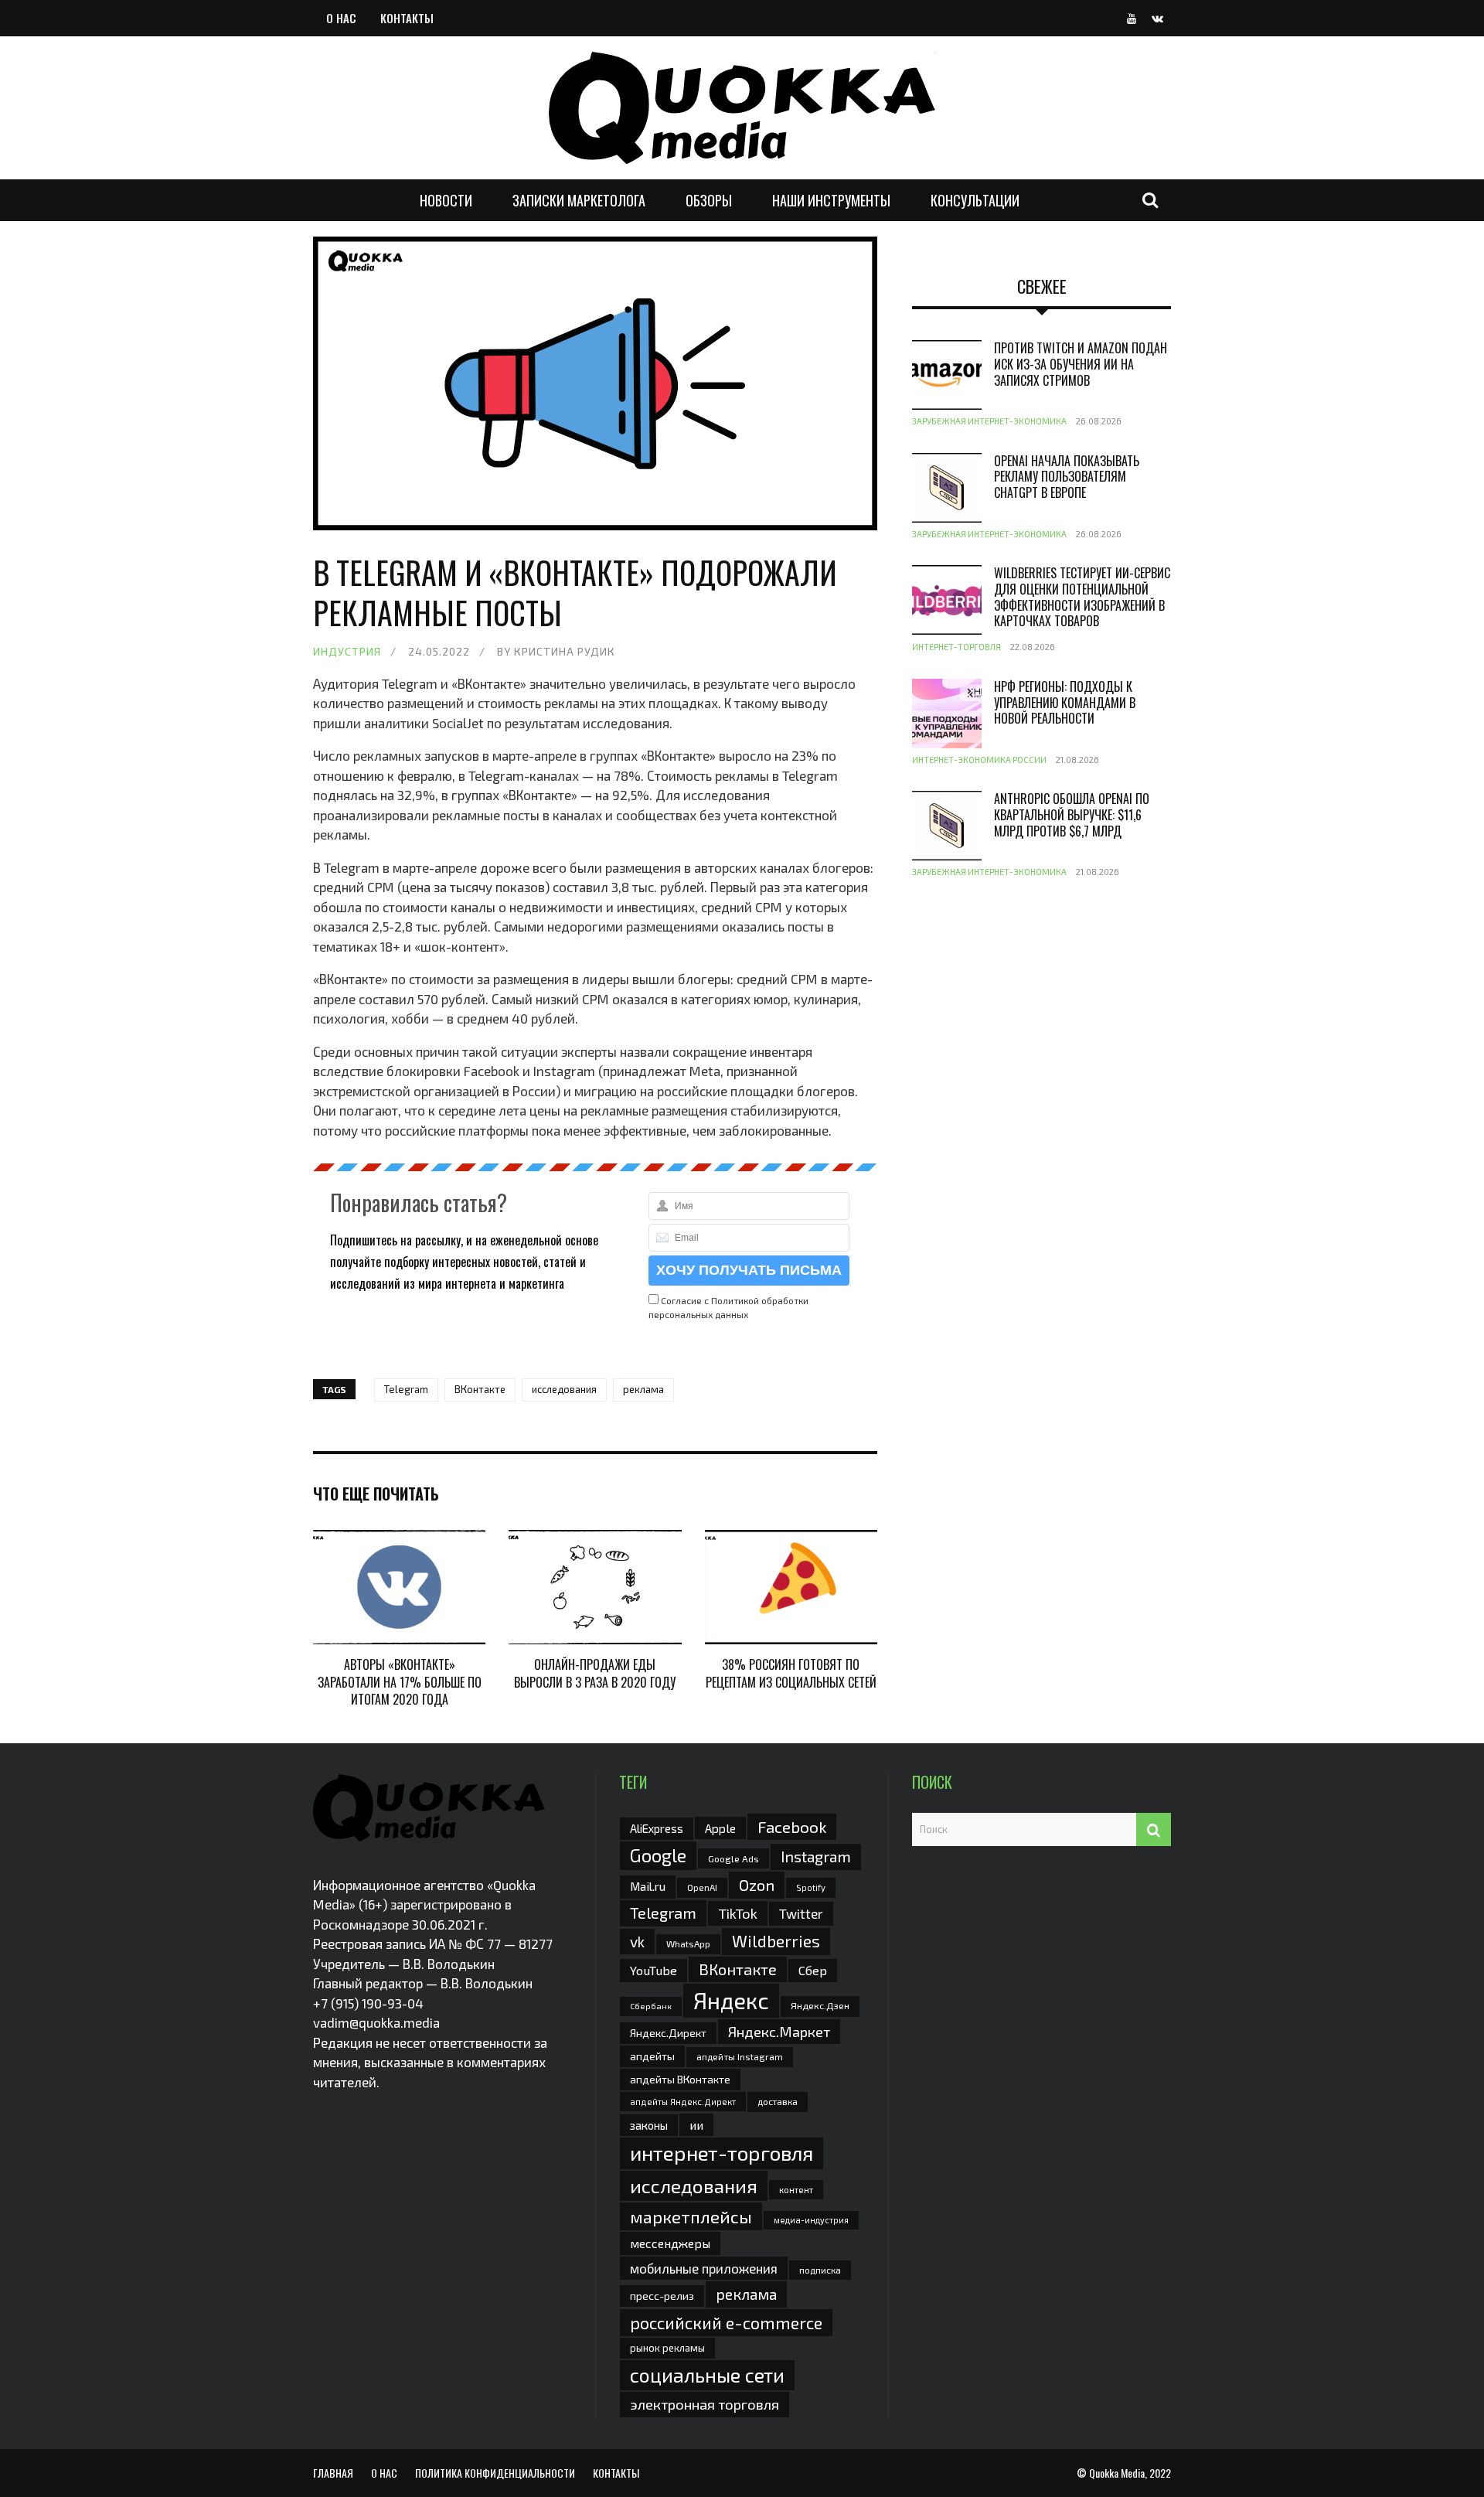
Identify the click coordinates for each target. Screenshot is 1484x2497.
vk (637, 1942)
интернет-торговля (722, 2153)
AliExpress (657, 1828)
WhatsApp (688, 1943)
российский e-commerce (726, 2322)
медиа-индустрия (811, 2220)
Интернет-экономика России (979, 760)
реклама (643, 1389)
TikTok (738, 1913)
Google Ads (733, 1858)
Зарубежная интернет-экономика (989, 421)
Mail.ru (648, 1886)
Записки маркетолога (579, 200)
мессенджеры (670, 2243)
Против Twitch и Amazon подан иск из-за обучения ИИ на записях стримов (1081, 364)
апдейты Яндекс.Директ (683, 2102)
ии (696, 2125)
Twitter (801, 1913)
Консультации (975, 200)
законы (649, 2125)
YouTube (654, 1970)
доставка (778, 2101)
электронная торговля (705, 2404)
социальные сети (707, 2375)
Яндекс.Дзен (820, 2006)
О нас (341, 18)
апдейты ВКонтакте (680, 2079)
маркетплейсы (691, 2216)
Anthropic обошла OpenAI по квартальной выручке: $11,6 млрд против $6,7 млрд (1072, 815)
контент (796, 2190)
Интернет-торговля (956, 647)
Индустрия (347, 651)
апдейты (652, 2056)
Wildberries (776, 1941)
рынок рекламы (667, 2348)
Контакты (407, 18)
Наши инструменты (831, 200)
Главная (333, 2473)
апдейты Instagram (740, 2056)
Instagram (816, 1856)
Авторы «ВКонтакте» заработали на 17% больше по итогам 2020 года (400, 1682)
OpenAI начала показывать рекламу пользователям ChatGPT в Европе (1067, 477)
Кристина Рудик (565, 651)
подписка (820, 2270)
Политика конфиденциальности (495, 2473)
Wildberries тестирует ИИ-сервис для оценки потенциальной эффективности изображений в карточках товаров (1082, 597)
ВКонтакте (480, 1389)
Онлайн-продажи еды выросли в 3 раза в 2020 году (595, 1673)
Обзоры (709, 200)
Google (658, 1855)
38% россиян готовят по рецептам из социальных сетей (791, 1673)
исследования (564, 1389)
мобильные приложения (704, 2268)
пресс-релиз (662, 2296)
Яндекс (731, 2000)
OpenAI (702, 1887)
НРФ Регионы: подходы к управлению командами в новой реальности (1065, 703)
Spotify (811, 1887)
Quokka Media (1117, 2473)
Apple (720, 1828)
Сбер (813, 1970)
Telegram (406, 1389)
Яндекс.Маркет (779, 2032)
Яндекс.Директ (668, 2033)
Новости (446, 200)
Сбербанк (651, 2006)
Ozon (757, 1885)
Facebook (792, 1826)
